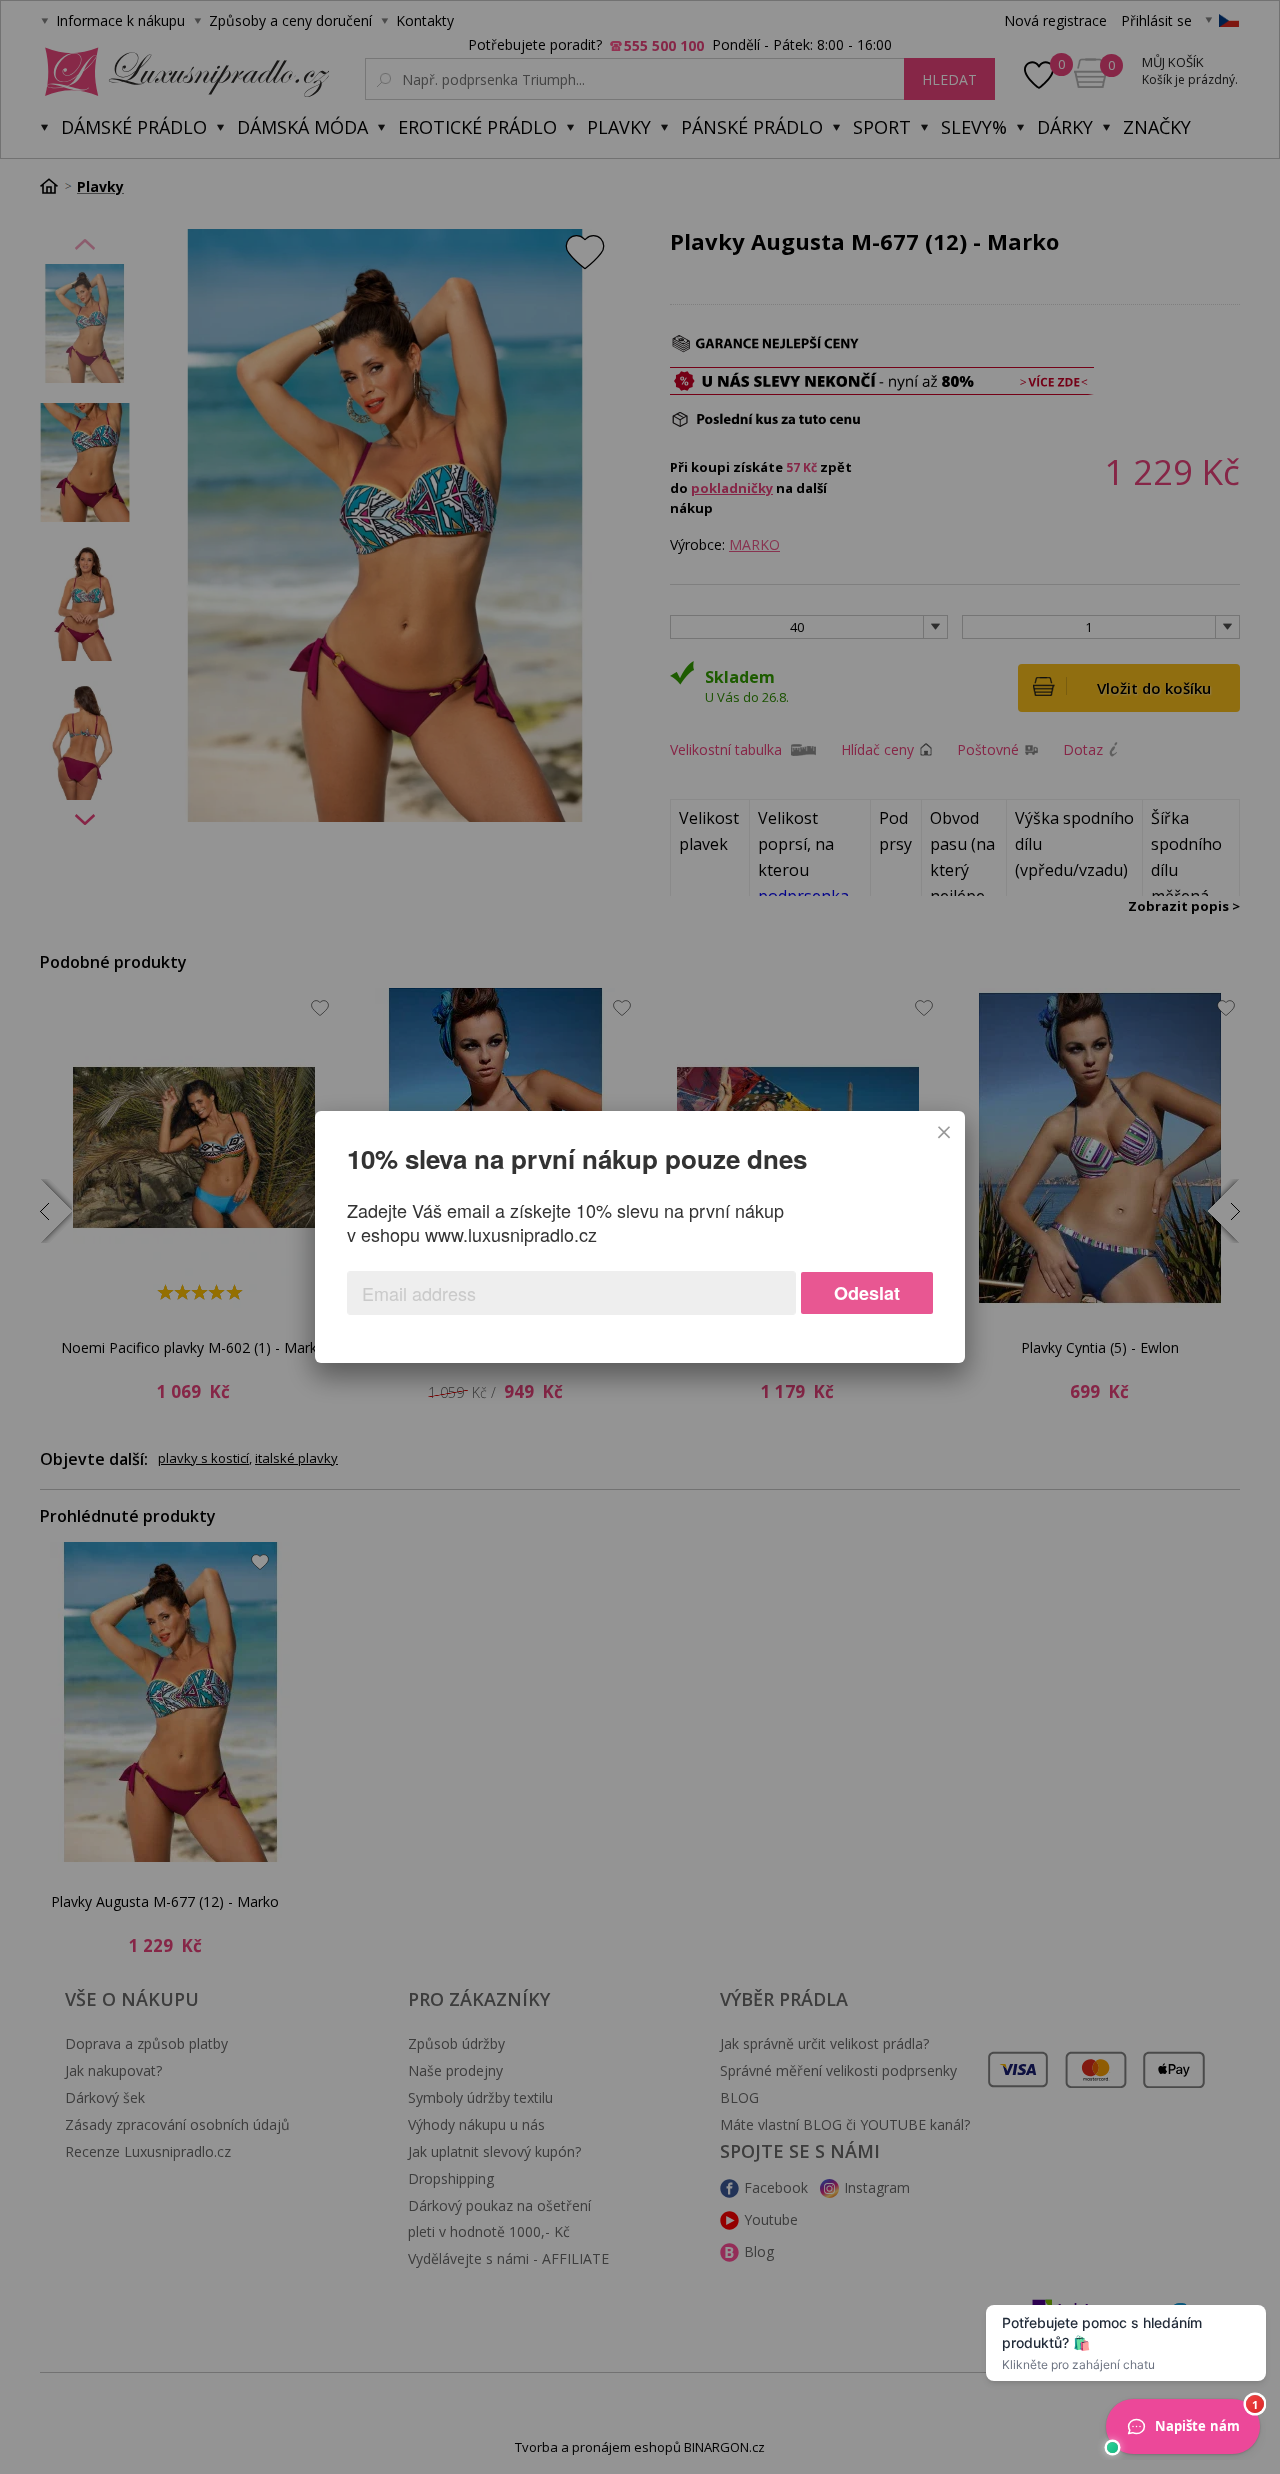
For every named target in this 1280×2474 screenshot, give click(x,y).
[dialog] (640, 1237)
